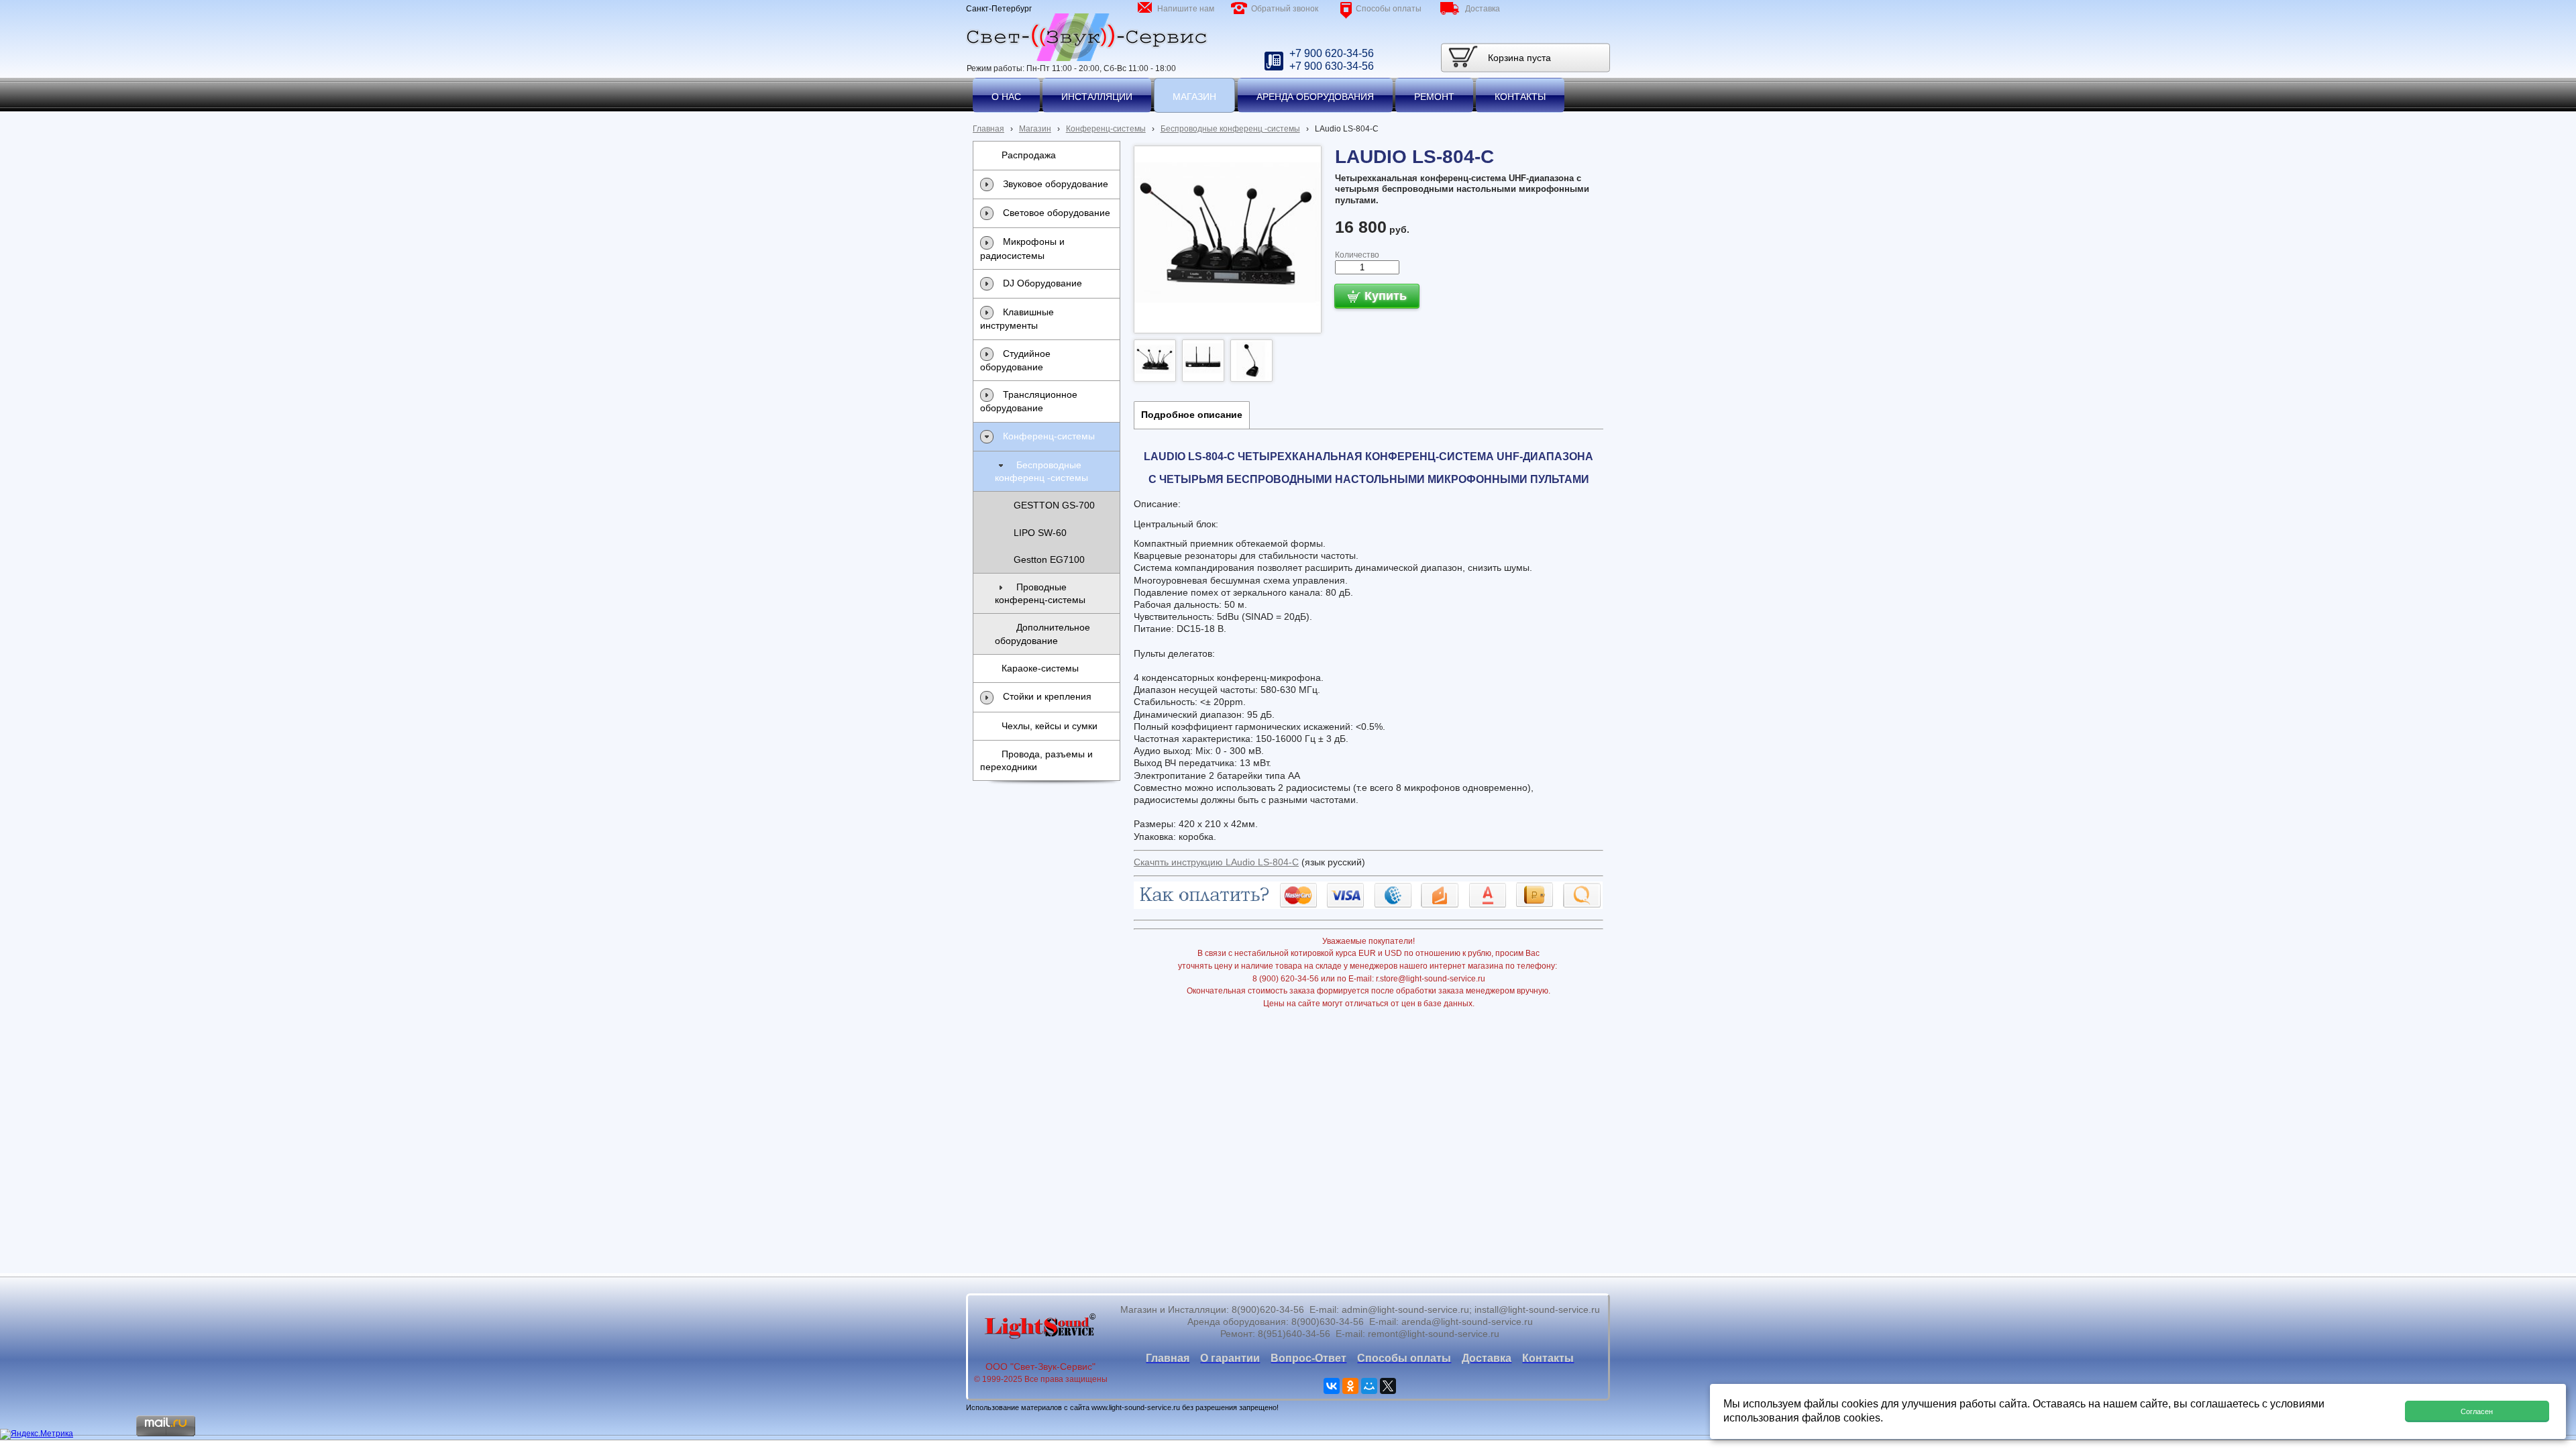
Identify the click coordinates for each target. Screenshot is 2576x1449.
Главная (988, 129)
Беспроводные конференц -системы (1230, 129)
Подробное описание (1192, 415)
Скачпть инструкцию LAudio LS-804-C (1216, 862)
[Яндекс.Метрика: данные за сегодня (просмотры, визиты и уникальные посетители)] (37, 1434)
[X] (1388, 1386)
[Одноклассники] (1350, 1386)
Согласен (2477, 1411)
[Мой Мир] (1369, 1386)
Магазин (1035, 129)
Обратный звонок (1285, 9)
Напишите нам (1186, 9)
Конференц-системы (1106, 129)
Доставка (1483, 9)
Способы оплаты (1389, 9)
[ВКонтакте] (1332, 1386)
